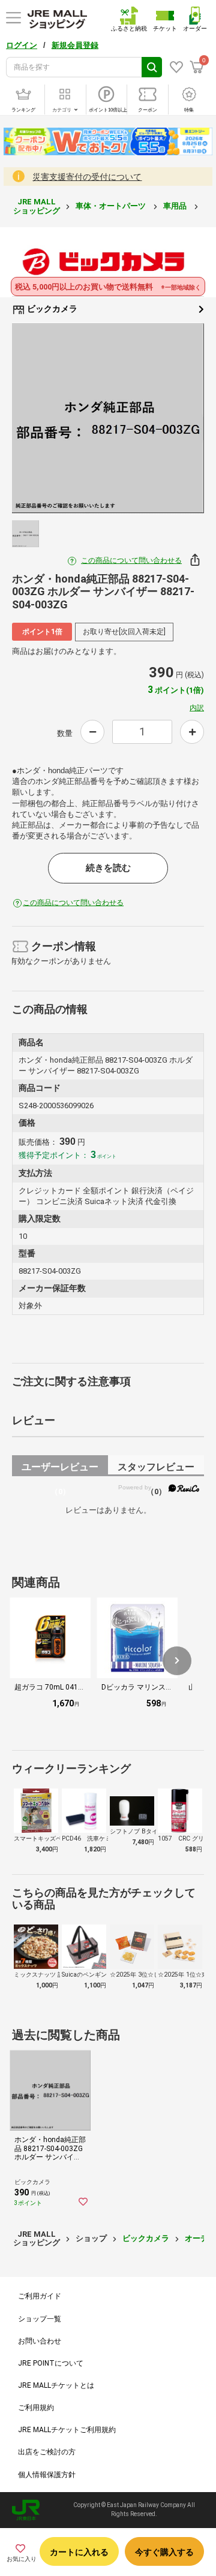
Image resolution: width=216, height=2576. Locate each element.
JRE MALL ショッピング (37, 206)
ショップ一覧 (40, 2319)
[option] (108, 418)
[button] (177, 1661)
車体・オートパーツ (112, 206)
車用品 (176, 206)
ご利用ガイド (40, 2296)
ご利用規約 (36, 2408)
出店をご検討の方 (47, 2452)
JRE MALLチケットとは (56, 2385)
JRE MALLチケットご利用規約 (67, 2430)
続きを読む (108, 868)
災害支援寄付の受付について (87, 177)
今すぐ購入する (164, 2552)
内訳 (197, 708)
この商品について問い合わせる (131, 560)
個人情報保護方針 (47, 2475)
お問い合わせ (40, 2341)
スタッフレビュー (156, 1469)
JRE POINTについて (51, 2363)
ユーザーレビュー (60, 1469)
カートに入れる (79, 2552)
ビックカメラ (51, 309)
